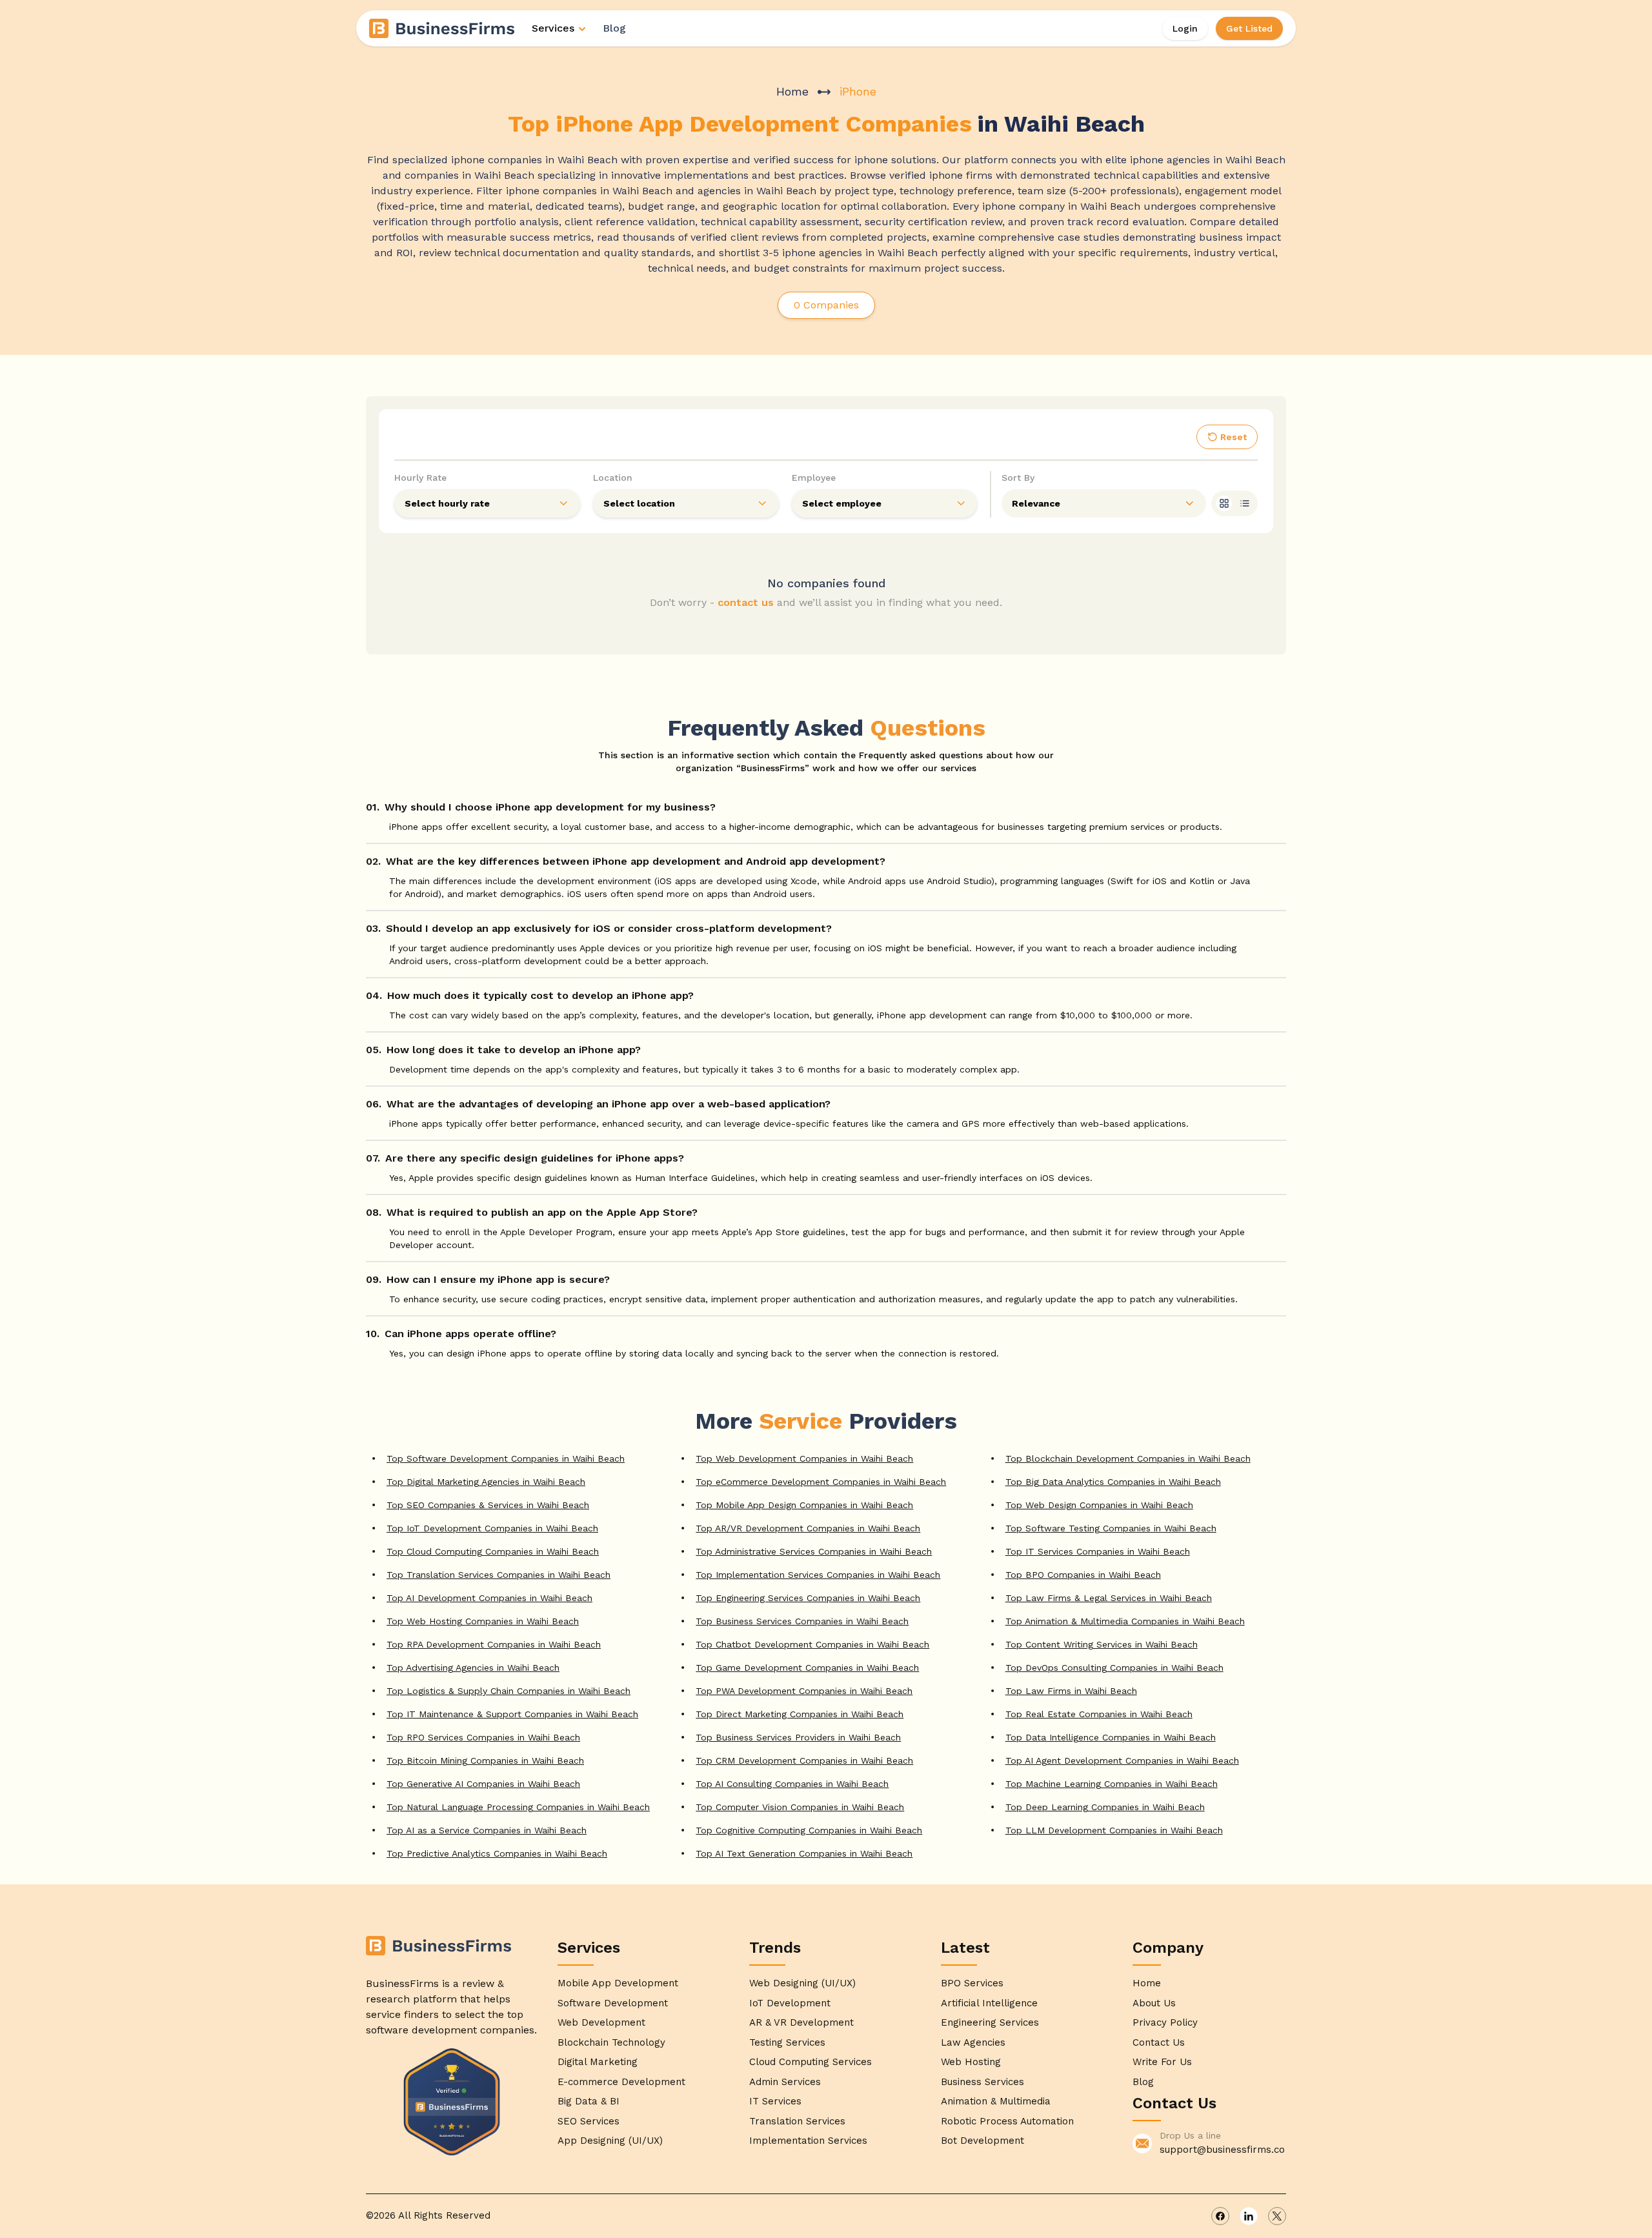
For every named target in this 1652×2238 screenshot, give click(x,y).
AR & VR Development (801, 2022)
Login (1185, 28)
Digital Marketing (598, 2062)
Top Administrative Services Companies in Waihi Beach (814, 1551)
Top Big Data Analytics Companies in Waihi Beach (1113, 1482)
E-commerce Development (621, 2082)
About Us (1154, 2003)
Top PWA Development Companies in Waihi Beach (804, 1691)
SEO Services (589, 2121)
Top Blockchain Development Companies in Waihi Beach (1128, 1458)
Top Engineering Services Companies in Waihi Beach (808, 1598)
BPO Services (972, 1983)
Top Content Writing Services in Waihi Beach (1102, 1644)
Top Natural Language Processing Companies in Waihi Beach (518, 1807)
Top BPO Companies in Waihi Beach (1083, 1575)
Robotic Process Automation (1007, 2121)
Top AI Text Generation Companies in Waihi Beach (804, 1853)
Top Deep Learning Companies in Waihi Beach (1105, 1807)
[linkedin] (1249, 2216)
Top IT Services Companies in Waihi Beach (1098, 1551)
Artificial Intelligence (989, 2003)
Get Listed (1249, 28)
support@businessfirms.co (1222, 2150)
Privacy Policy (1165, 2022)
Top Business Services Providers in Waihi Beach (798, 1737)
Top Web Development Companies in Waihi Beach (804, 1458)
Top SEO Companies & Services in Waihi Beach (488, 1505)
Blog (614, 28)
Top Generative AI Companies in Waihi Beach (483, 1784)
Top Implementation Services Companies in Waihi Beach (818, 1575)
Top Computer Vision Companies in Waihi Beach (800, 1807)
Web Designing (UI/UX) (802, 1983)
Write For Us (1162, 2062)
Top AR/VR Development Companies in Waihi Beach (808, 1528)
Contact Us (1159, 2042)
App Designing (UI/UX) (610, 2141)
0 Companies (826, 305)
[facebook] (1220, 2216)
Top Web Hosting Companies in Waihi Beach (483, 1621)
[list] (1245, 503)
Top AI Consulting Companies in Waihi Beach (792, 1784)
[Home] (443, 28)
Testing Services (787, 2042)
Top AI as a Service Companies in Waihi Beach (487, 1830)
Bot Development (982, 2141)
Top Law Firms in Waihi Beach (1071, 1691)
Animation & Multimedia (996, 2101)
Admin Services (785, 2082)
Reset (1234, 437)
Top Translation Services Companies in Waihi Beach (499, 1575)
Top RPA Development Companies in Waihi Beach (494, 1644)
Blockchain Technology (611, 2042)
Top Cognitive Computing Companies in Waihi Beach (809, 1830)
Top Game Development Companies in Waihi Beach (807, 1668)
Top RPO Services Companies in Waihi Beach (483, 1737)
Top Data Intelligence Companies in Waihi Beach (1111, 1737)
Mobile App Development (618, 1983)
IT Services (775, 2101)
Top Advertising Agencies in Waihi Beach (473, 1668)
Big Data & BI (589, 2101)
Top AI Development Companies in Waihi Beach (489, 1598)
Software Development (613, 2003)
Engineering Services (990, 2022)
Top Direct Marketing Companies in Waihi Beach (800, 1714)
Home (792, 91)
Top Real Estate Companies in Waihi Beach (1099, 1714)
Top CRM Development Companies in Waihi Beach (804, 1760)
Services (553, 28)
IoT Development (790, 2003)
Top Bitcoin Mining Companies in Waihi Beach (485, 1760)
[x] (1277, 2216)
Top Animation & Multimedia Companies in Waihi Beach (1125, 1621)
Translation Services (797, 2121)
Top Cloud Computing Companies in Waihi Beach (493, 1551)
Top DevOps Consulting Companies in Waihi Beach (1114, 1668)
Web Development (601, 2022)
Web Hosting (971, 2062)
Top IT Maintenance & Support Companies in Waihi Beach (512, 1714)
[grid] (1224, 503)
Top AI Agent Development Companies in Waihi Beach (1122, 1760)
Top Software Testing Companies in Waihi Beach (1111, 1528)
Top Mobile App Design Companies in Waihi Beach (804, 1505)
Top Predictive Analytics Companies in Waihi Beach (497, 1853)
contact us (746, 602)
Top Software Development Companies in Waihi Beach (506, 1458)
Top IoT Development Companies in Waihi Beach (492, 1528)
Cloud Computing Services (811, 2062)
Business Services (982, 2082)
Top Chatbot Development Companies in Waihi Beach (812, 1644)
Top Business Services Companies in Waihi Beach (802, 1621)
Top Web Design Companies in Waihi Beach (1099, 1505)
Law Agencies (973, 2042)
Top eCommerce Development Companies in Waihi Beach (821, 1482)
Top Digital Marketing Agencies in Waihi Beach (486, 1482)
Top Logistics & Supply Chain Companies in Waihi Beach (509, 1691)
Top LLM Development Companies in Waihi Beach (1114, 1830)
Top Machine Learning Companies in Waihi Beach (1112, 1784)
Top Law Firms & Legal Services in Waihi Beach (1109, 1598)
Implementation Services (808, 2141)
